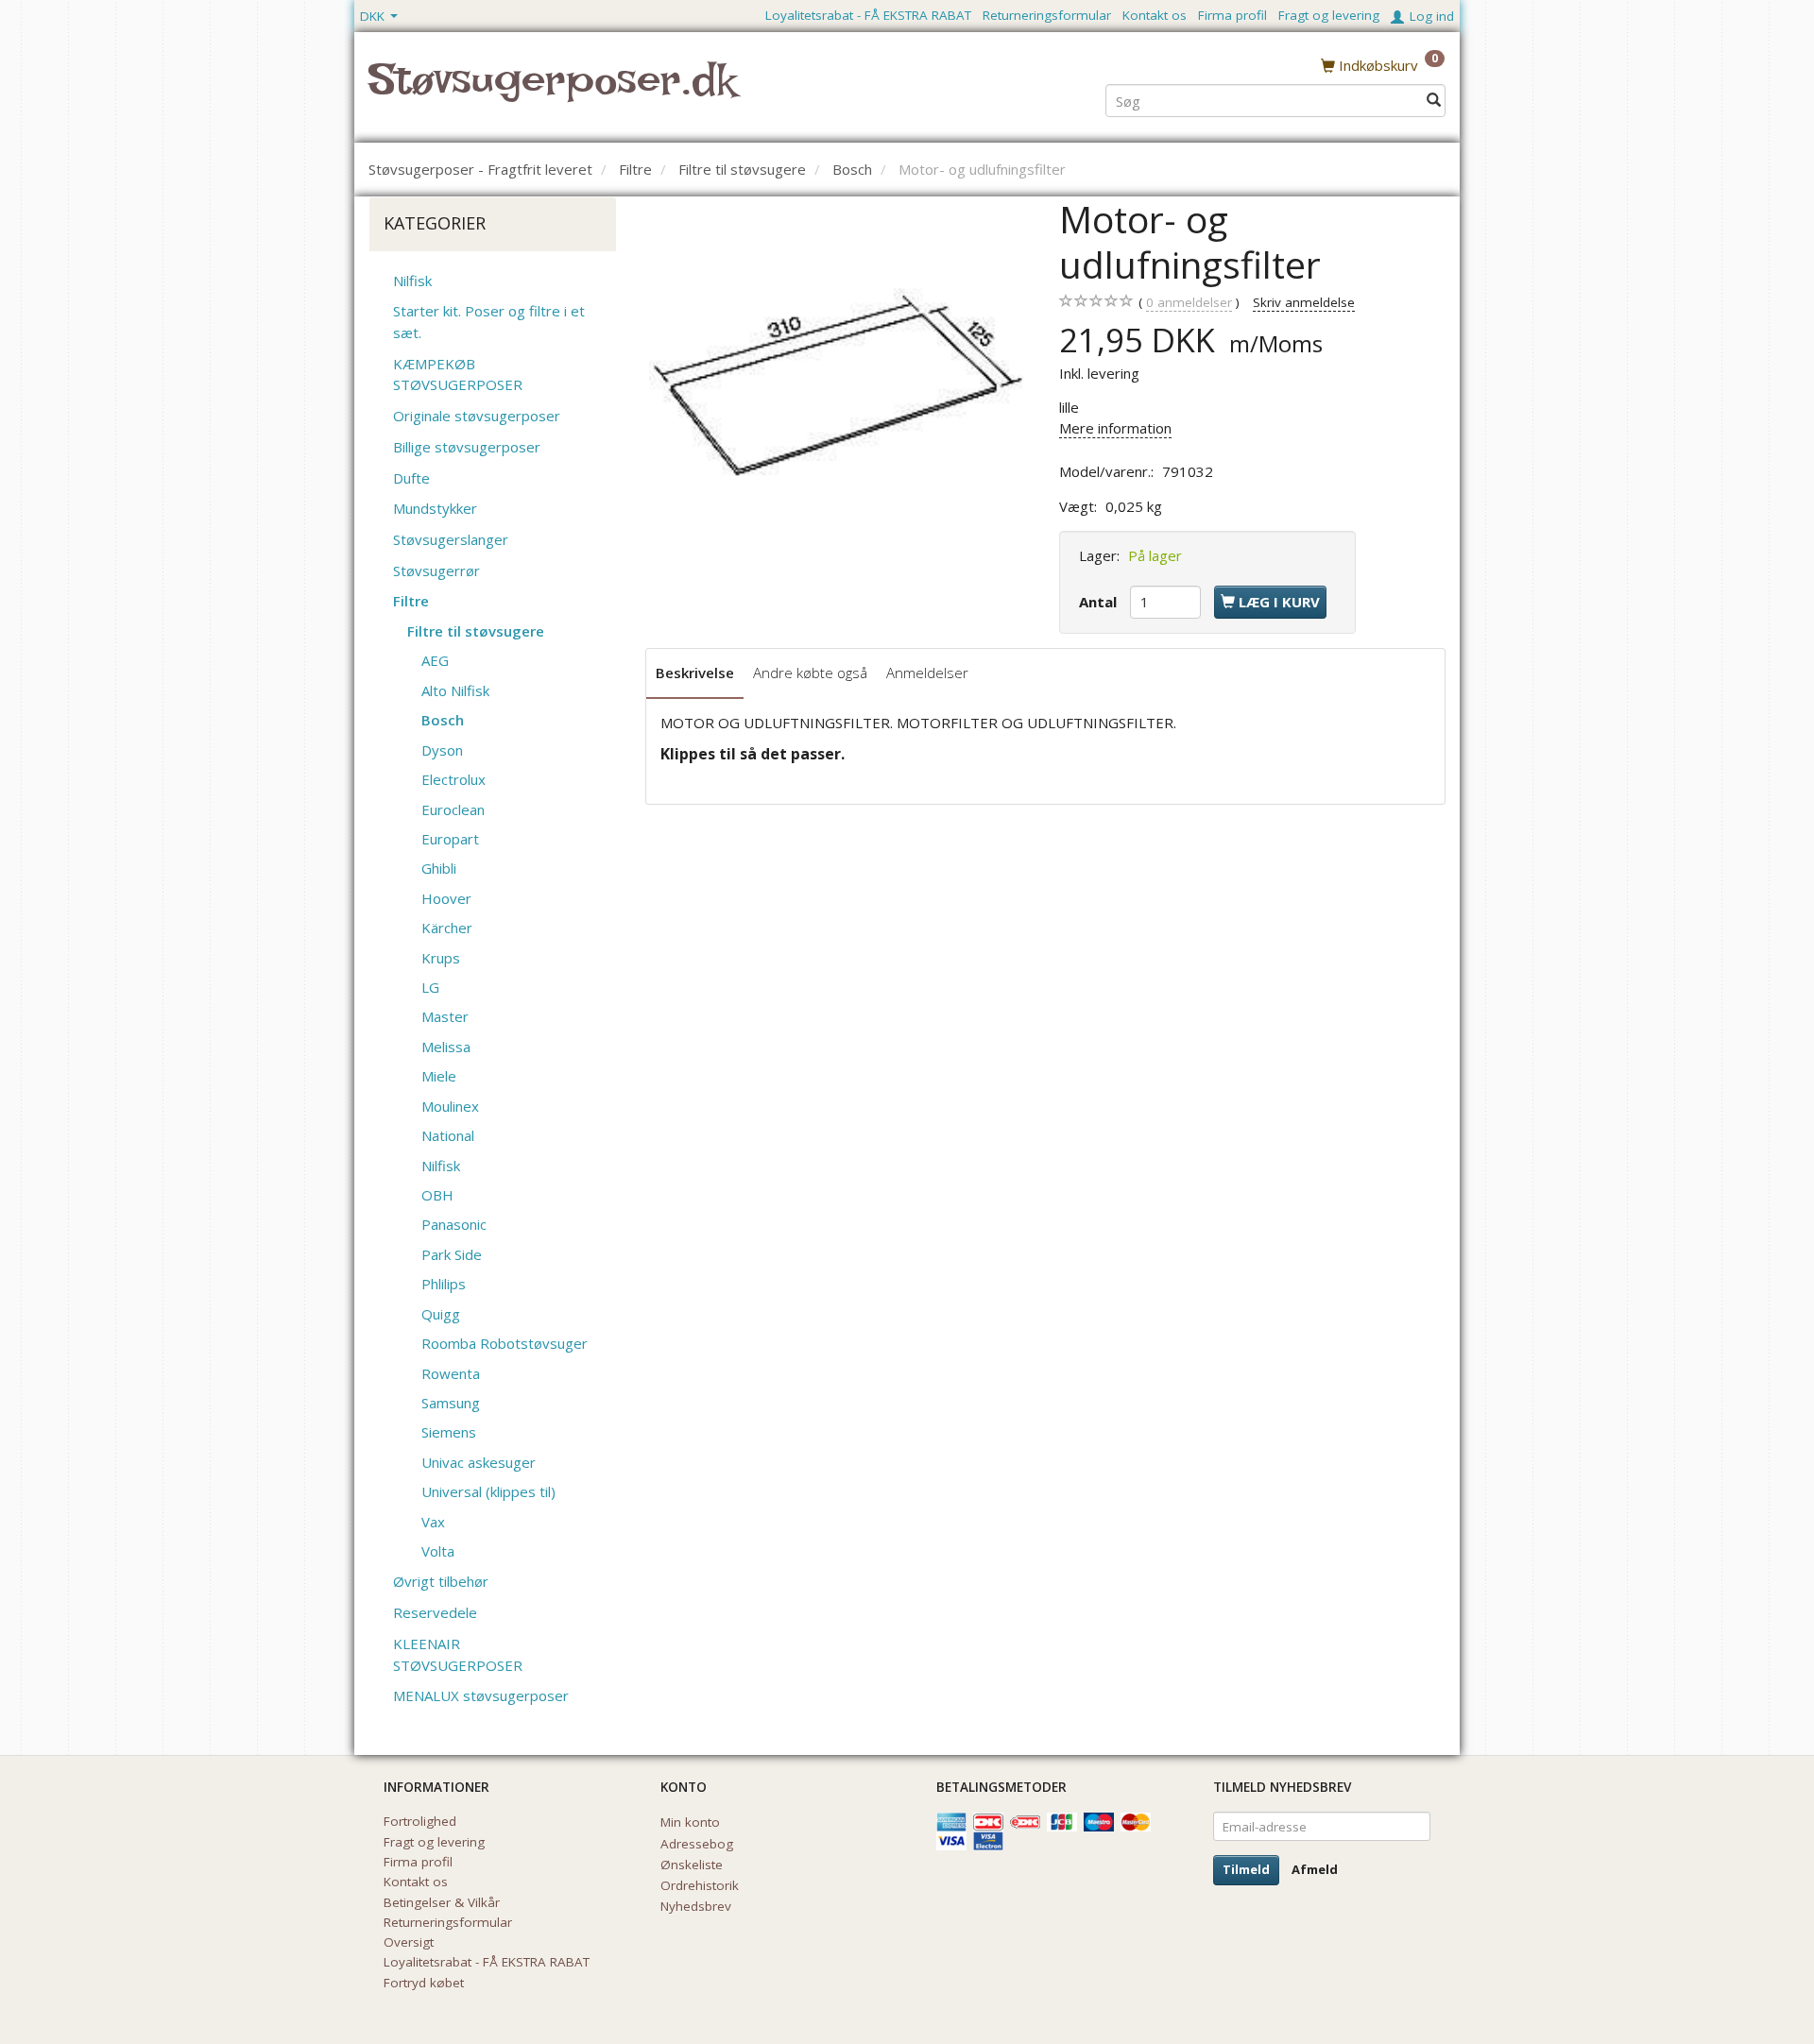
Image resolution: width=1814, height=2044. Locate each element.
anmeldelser (1189, 302)
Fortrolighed (420, 1821)
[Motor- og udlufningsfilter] (839, 385)
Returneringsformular (1047, 15)
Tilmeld (1246, 1869)
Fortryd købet (424, 1983)
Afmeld (1315, 1869)
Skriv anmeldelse (1304, 302)
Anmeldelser (927, 673)
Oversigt (409, 1942)
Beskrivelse (695, 673)
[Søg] (1434, 101)
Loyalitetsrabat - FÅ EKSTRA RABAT (868, 15)
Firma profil (1232, 15)
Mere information (1115, 428)
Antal (1100, 602)
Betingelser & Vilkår (442, 1902)
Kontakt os (1155, 15)
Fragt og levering (1329, 15)
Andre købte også (810, 673)
